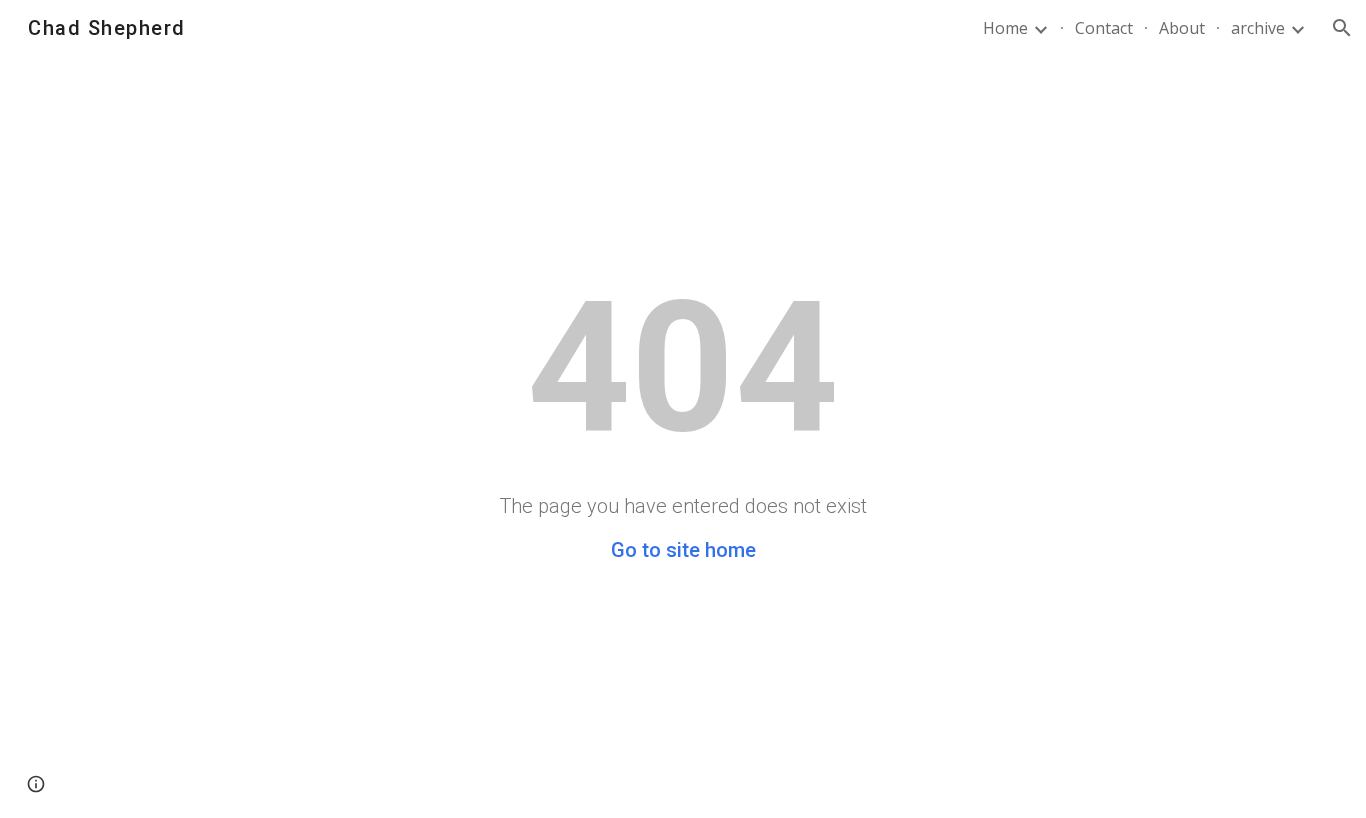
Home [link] (1005, 28)
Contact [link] (1104, 28)
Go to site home (683, 550)
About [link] (1182, 28)
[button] (1342, 28)
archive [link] (1258, 28)
